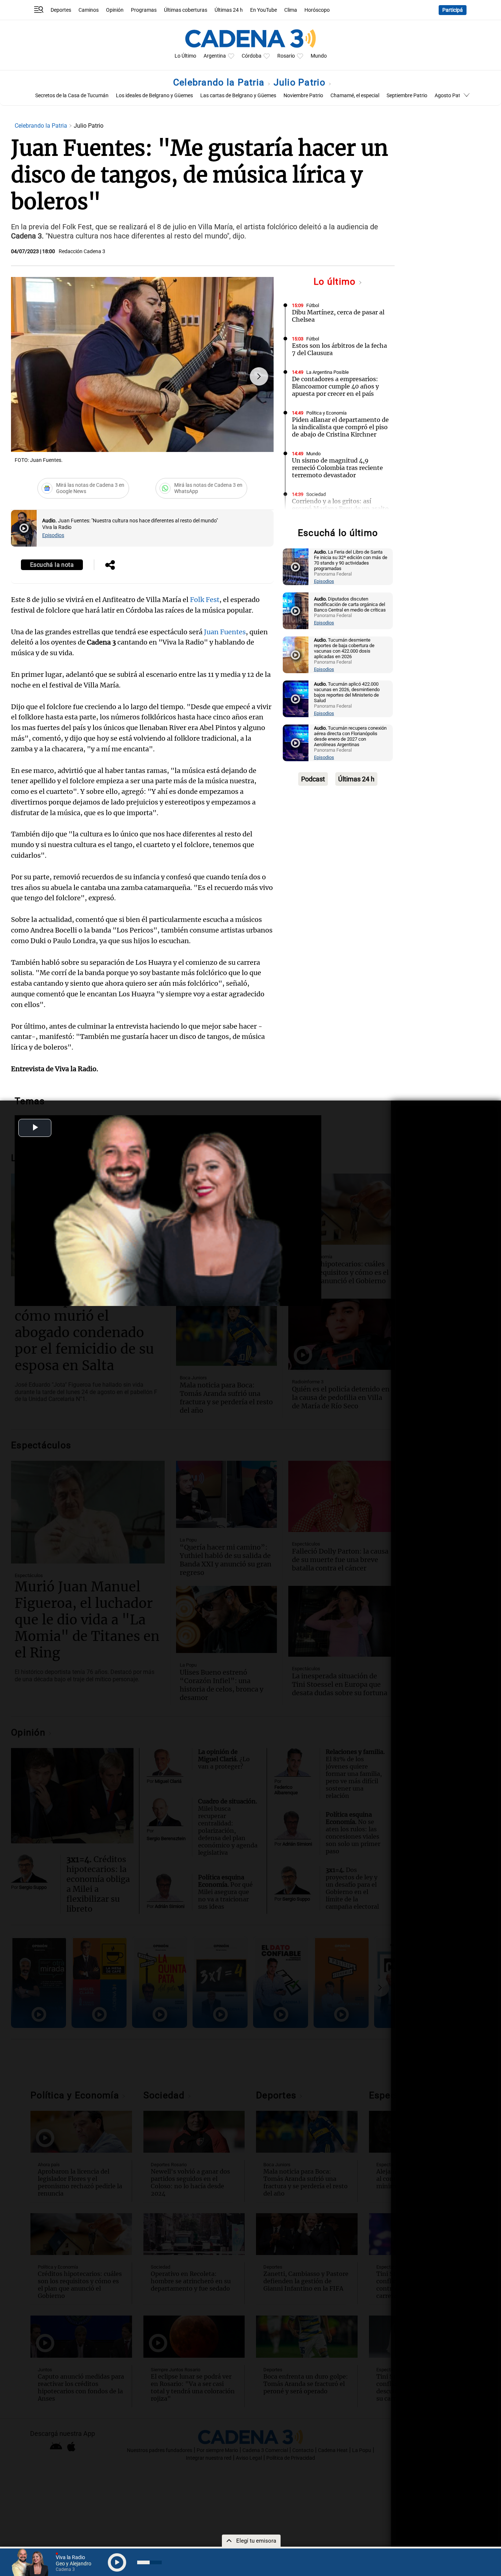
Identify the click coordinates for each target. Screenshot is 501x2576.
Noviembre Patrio (303, 96)
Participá (453, 10)
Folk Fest (205, 600)
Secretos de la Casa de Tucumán (72, 96)
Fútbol (313, 305)
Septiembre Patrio (407, 96)
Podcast (313, 779)
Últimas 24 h (229, 10)
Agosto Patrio (450, 96)
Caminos (89, 10)
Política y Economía (326, 413)
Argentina (215, 56)
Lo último (336, 282)
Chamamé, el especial (355, 96)
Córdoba (252, 56)
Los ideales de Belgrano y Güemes (154, 96)
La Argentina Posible (328, 372)
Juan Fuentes (225, 632)
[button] (259, 376)
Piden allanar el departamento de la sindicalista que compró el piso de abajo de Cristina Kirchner (340, 427)
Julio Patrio (301, 82)
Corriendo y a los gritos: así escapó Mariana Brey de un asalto (340, 505)
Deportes (61, 10)
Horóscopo (317, 10)
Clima (291, 10)
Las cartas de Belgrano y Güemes (238, 96)
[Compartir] (110, 566)
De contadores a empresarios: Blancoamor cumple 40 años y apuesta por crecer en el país (335, 386)
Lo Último (185, 56)
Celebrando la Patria (220, 82)
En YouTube (264, 10)
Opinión (115, 10)
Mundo (319, 56)
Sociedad (316, 494)
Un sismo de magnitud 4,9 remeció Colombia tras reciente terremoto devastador (337, 468)
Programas (144, 10)
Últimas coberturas (186, 10)
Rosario (286, 56)
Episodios (53, 535)
